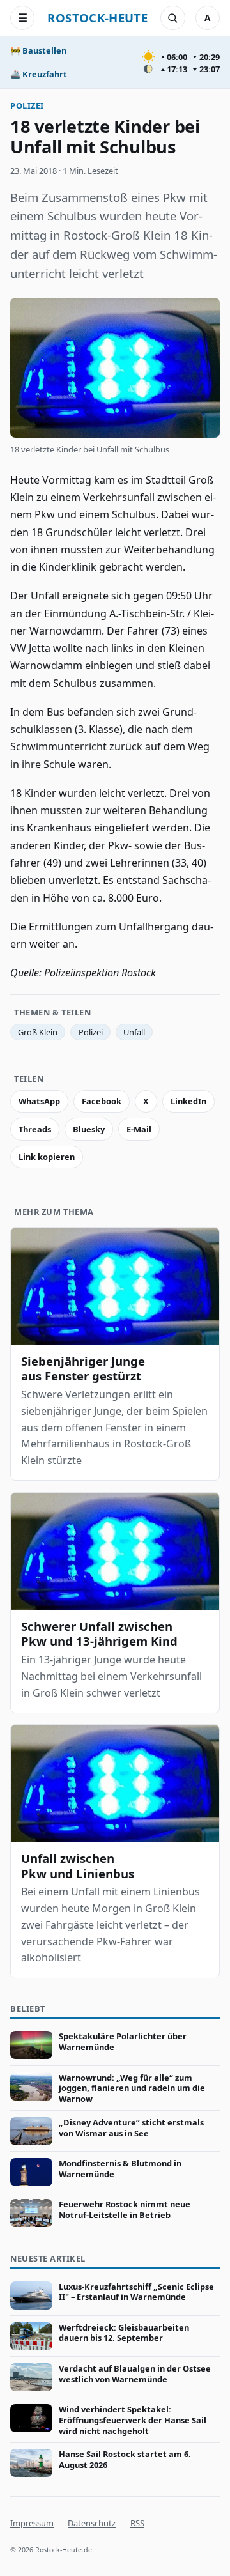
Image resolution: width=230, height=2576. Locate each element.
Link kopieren (47, 1157)
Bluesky (89, 1129)
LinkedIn (188, 1101)
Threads (35, 1129)
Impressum (32, 2523)
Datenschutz (92, 2523)
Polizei (27, 105)
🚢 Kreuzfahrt (39, 74)
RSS (137, 2523)
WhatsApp (39, 1101)
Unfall (134, 1032)
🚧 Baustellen (38, 50)
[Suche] (172, 18)
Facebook (102, 1101)
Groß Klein (38, 1032)
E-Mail (139, 1129)
